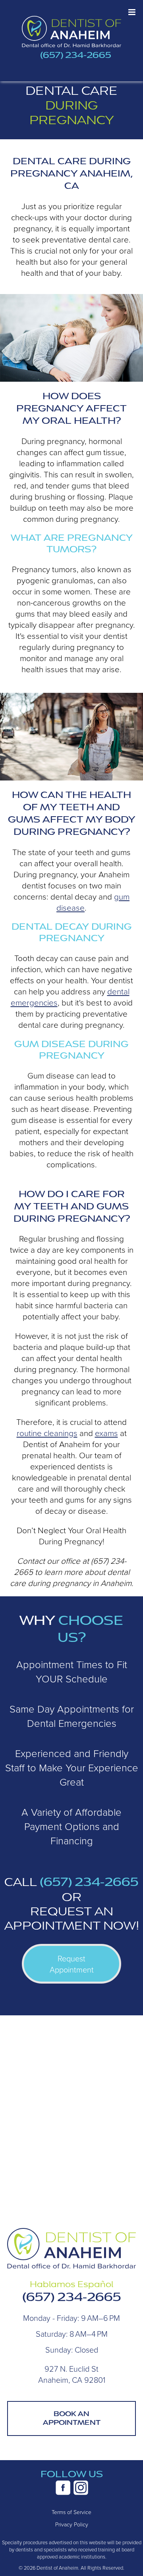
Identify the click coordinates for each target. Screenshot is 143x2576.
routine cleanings (47, 1433)
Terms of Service (71, 2512)
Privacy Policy (72, 2524)
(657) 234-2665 (76, 55)
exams (106, 1433)
